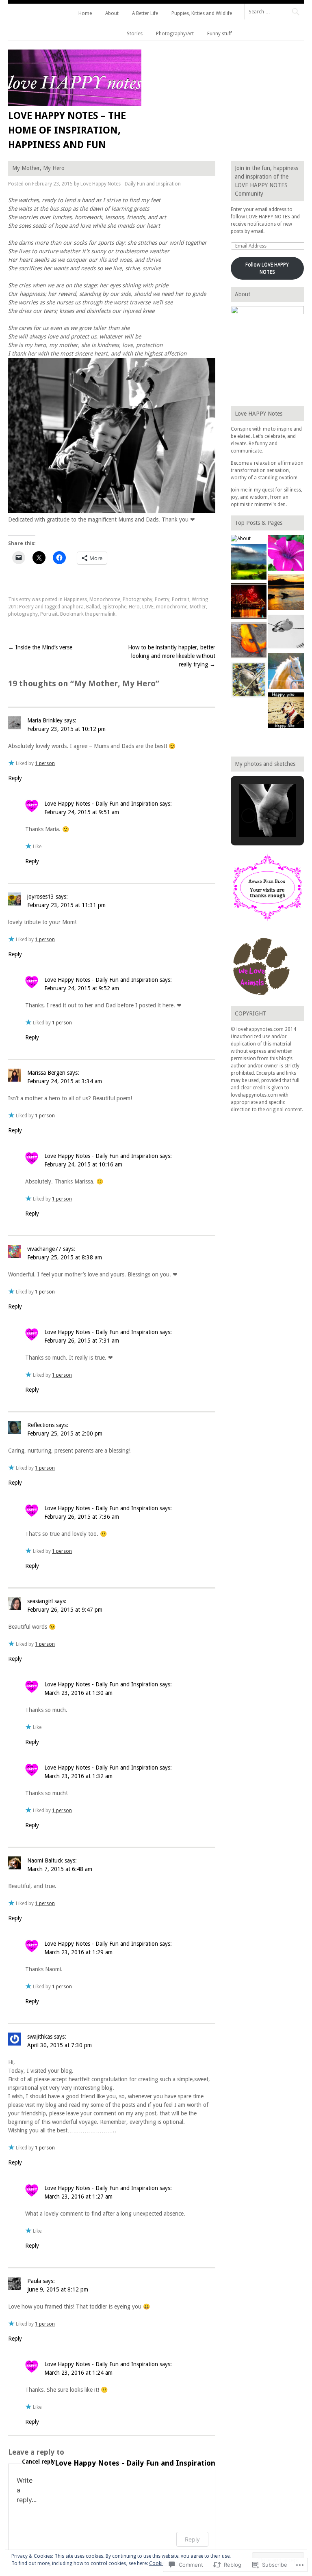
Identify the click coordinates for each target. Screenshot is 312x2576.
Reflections (41, 1425)
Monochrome (105, 599)
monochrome (172, 607)
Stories (135, 34)
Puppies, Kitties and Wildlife (202, 13)
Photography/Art (175, 34)
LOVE (148, 607)
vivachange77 (44, 1249)
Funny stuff (220, 34)
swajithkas (40, 2037)
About (112, 13)
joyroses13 (41, 897)
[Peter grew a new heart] (286, 633)
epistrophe (114, 607)
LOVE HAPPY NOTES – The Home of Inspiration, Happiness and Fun (67, 130)
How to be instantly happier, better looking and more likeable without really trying (172, 656)
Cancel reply (38, 2462)
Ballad (93, 607)
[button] (249, 816)
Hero (134, 607)
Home (85, 13)
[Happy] (286, 711)
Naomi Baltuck (45, 1860)
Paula (34, 2281)
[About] (241, 539)
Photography (138, 599)
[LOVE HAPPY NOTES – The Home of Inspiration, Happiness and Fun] (75, 104)
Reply (15, 778)
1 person (45, 763)
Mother (198, 607)
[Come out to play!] (286, 593)
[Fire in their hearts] (249, 602)
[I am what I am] (286, 672)
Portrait (181, 599)
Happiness (75, 599)
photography (23, 614)
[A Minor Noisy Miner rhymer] (249, 681)
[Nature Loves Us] (249, 641)
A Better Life (145, 13)
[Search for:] (274, 11)
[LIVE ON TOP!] (249, 563)
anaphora (73, 607)
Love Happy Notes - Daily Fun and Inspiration (131, 184)
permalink (104, 614)
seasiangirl (40, 1601)
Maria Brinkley (45, 720)
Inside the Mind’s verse (40, 647)
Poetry (162, 599)
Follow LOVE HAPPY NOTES (267, 268)
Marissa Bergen (46, 1073)
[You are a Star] (286, 554)
